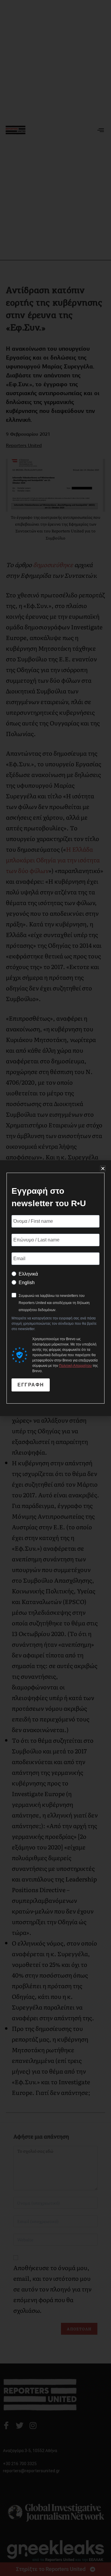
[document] (55, 1288)
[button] (103, 1168)
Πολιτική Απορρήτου (75, 1366)
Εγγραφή (31, 1385)
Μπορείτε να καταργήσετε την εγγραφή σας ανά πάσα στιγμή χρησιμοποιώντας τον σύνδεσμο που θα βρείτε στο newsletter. (54, 1324)
